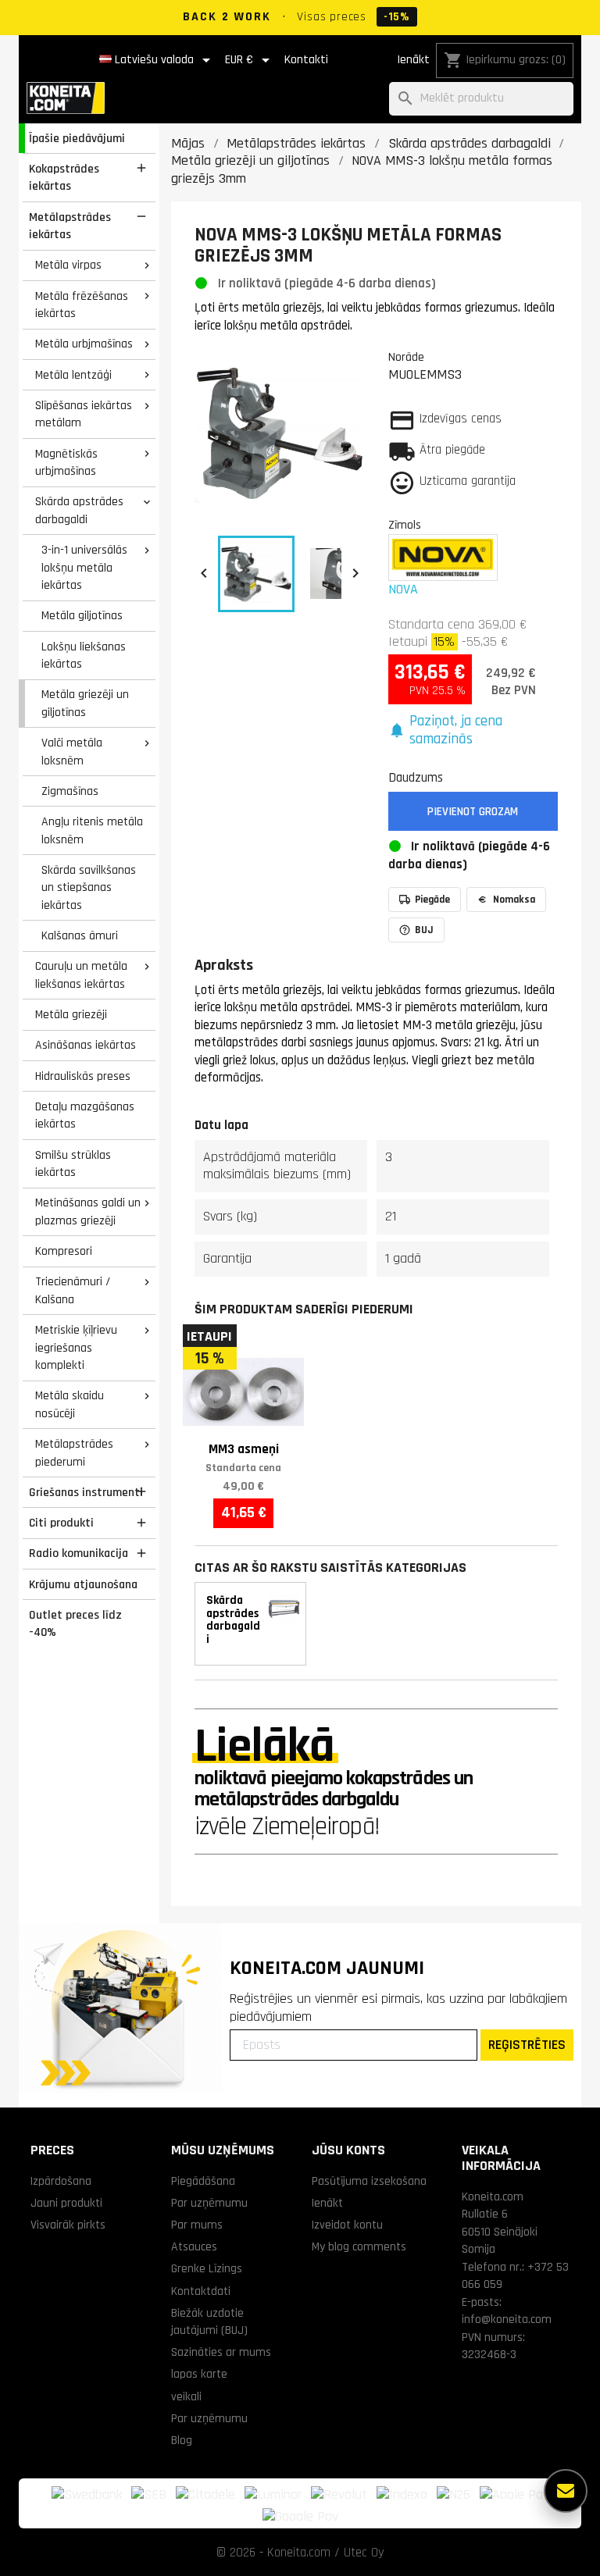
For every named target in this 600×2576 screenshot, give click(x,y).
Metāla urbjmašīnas (84, 344)
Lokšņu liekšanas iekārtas (84, 656)
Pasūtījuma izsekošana (369, 2181)
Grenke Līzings (207, 2268)
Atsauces (194, 2246)
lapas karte (199, 2374)
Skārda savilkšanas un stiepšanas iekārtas (89, 887)
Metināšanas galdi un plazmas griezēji (88, 1211)
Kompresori (64, 1251)
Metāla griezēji (71, 1014)
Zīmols (405, 525)
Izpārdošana (61, 2181)
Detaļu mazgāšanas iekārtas (85, 1115)
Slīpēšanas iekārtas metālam (84, 414)
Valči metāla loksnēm (72, 752)
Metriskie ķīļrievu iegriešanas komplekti (76, 1347)
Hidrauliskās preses (83, 1076)
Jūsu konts (348, 2150)
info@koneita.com (507, 2319)
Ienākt (413, 60)
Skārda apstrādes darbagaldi (79, 510)
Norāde (406, 357)
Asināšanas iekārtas (86, 1045)
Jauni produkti (66, 2203)
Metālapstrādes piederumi (74, 1453)
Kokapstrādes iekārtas (64, 178)
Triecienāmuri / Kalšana (73, 1290)
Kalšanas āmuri (80, 935)
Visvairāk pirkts (68, 2225)
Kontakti (306, 60)
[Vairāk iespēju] (566, 2491)
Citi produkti (61, 1523)
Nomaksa (514, 900)
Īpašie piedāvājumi (77, 138)
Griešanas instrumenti (86, 1492)
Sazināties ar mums (221, 2352)
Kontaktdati (201, 2291)
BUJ (424, 930)
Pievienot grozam (473, 812)
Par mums (197, 2225)
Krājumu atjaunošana (83, 1584)
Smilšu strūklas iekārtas (73, 1164)
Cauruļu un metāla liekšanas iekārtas (81, 975)
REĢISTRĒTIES (527, 2045)
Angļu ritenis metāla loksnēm (92, 830)
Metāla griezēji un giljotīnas (85, 703)
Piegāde (432, 900)
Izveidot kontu (347, 2225)
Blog (182, 2440)
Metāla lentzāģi (73, 375)
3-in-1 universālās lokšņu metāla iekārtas (84, 567)
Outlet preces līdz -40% (75, 1624)
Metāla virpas (68, 265)
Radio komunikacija (79, 1553)
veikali (186, 2396)
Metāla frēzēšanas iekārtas (82, 305)
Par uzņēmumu (209, 2203)
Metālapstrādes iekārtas (70, 226)
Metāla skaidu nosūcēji (70, 1404)
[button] (473, 730)
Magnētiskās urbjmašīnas (66, 463)
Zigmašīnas (70, 791)
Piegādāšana (203, 2181)
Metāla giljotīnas (82, 615)
